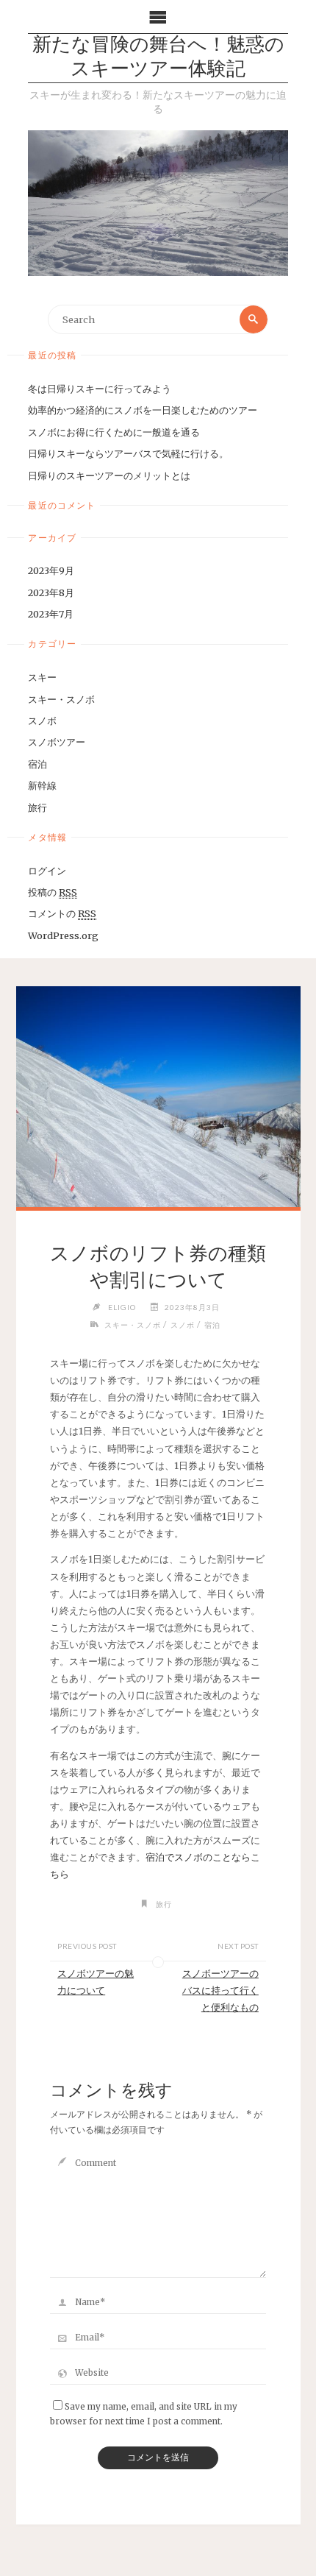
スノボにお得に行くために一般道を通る (114, 432)
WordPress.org (63, 935)
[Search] (254, 319)
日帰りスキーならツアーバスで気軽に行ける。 (128, 453)
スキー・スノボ (61, 699)
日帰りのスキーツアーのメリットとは (109, 475)
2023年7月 (51, 614)
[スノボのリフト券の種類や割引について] (158, 1097)
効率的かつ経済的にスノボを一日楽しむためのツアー (143, 410)
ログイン (47, 871)
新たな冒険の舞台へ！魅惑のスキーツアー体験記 (158, 58)
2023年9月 (51, 570)
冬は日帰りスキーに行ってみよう (100, 389)
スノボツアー (57, 742)
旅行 (37, 807)
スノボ (42, 721)
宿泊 (37, 764)
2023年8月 (51, 592)
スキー (42, 677)
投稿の (53, 892)
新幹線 (42, 785)
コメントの (62, 913)
